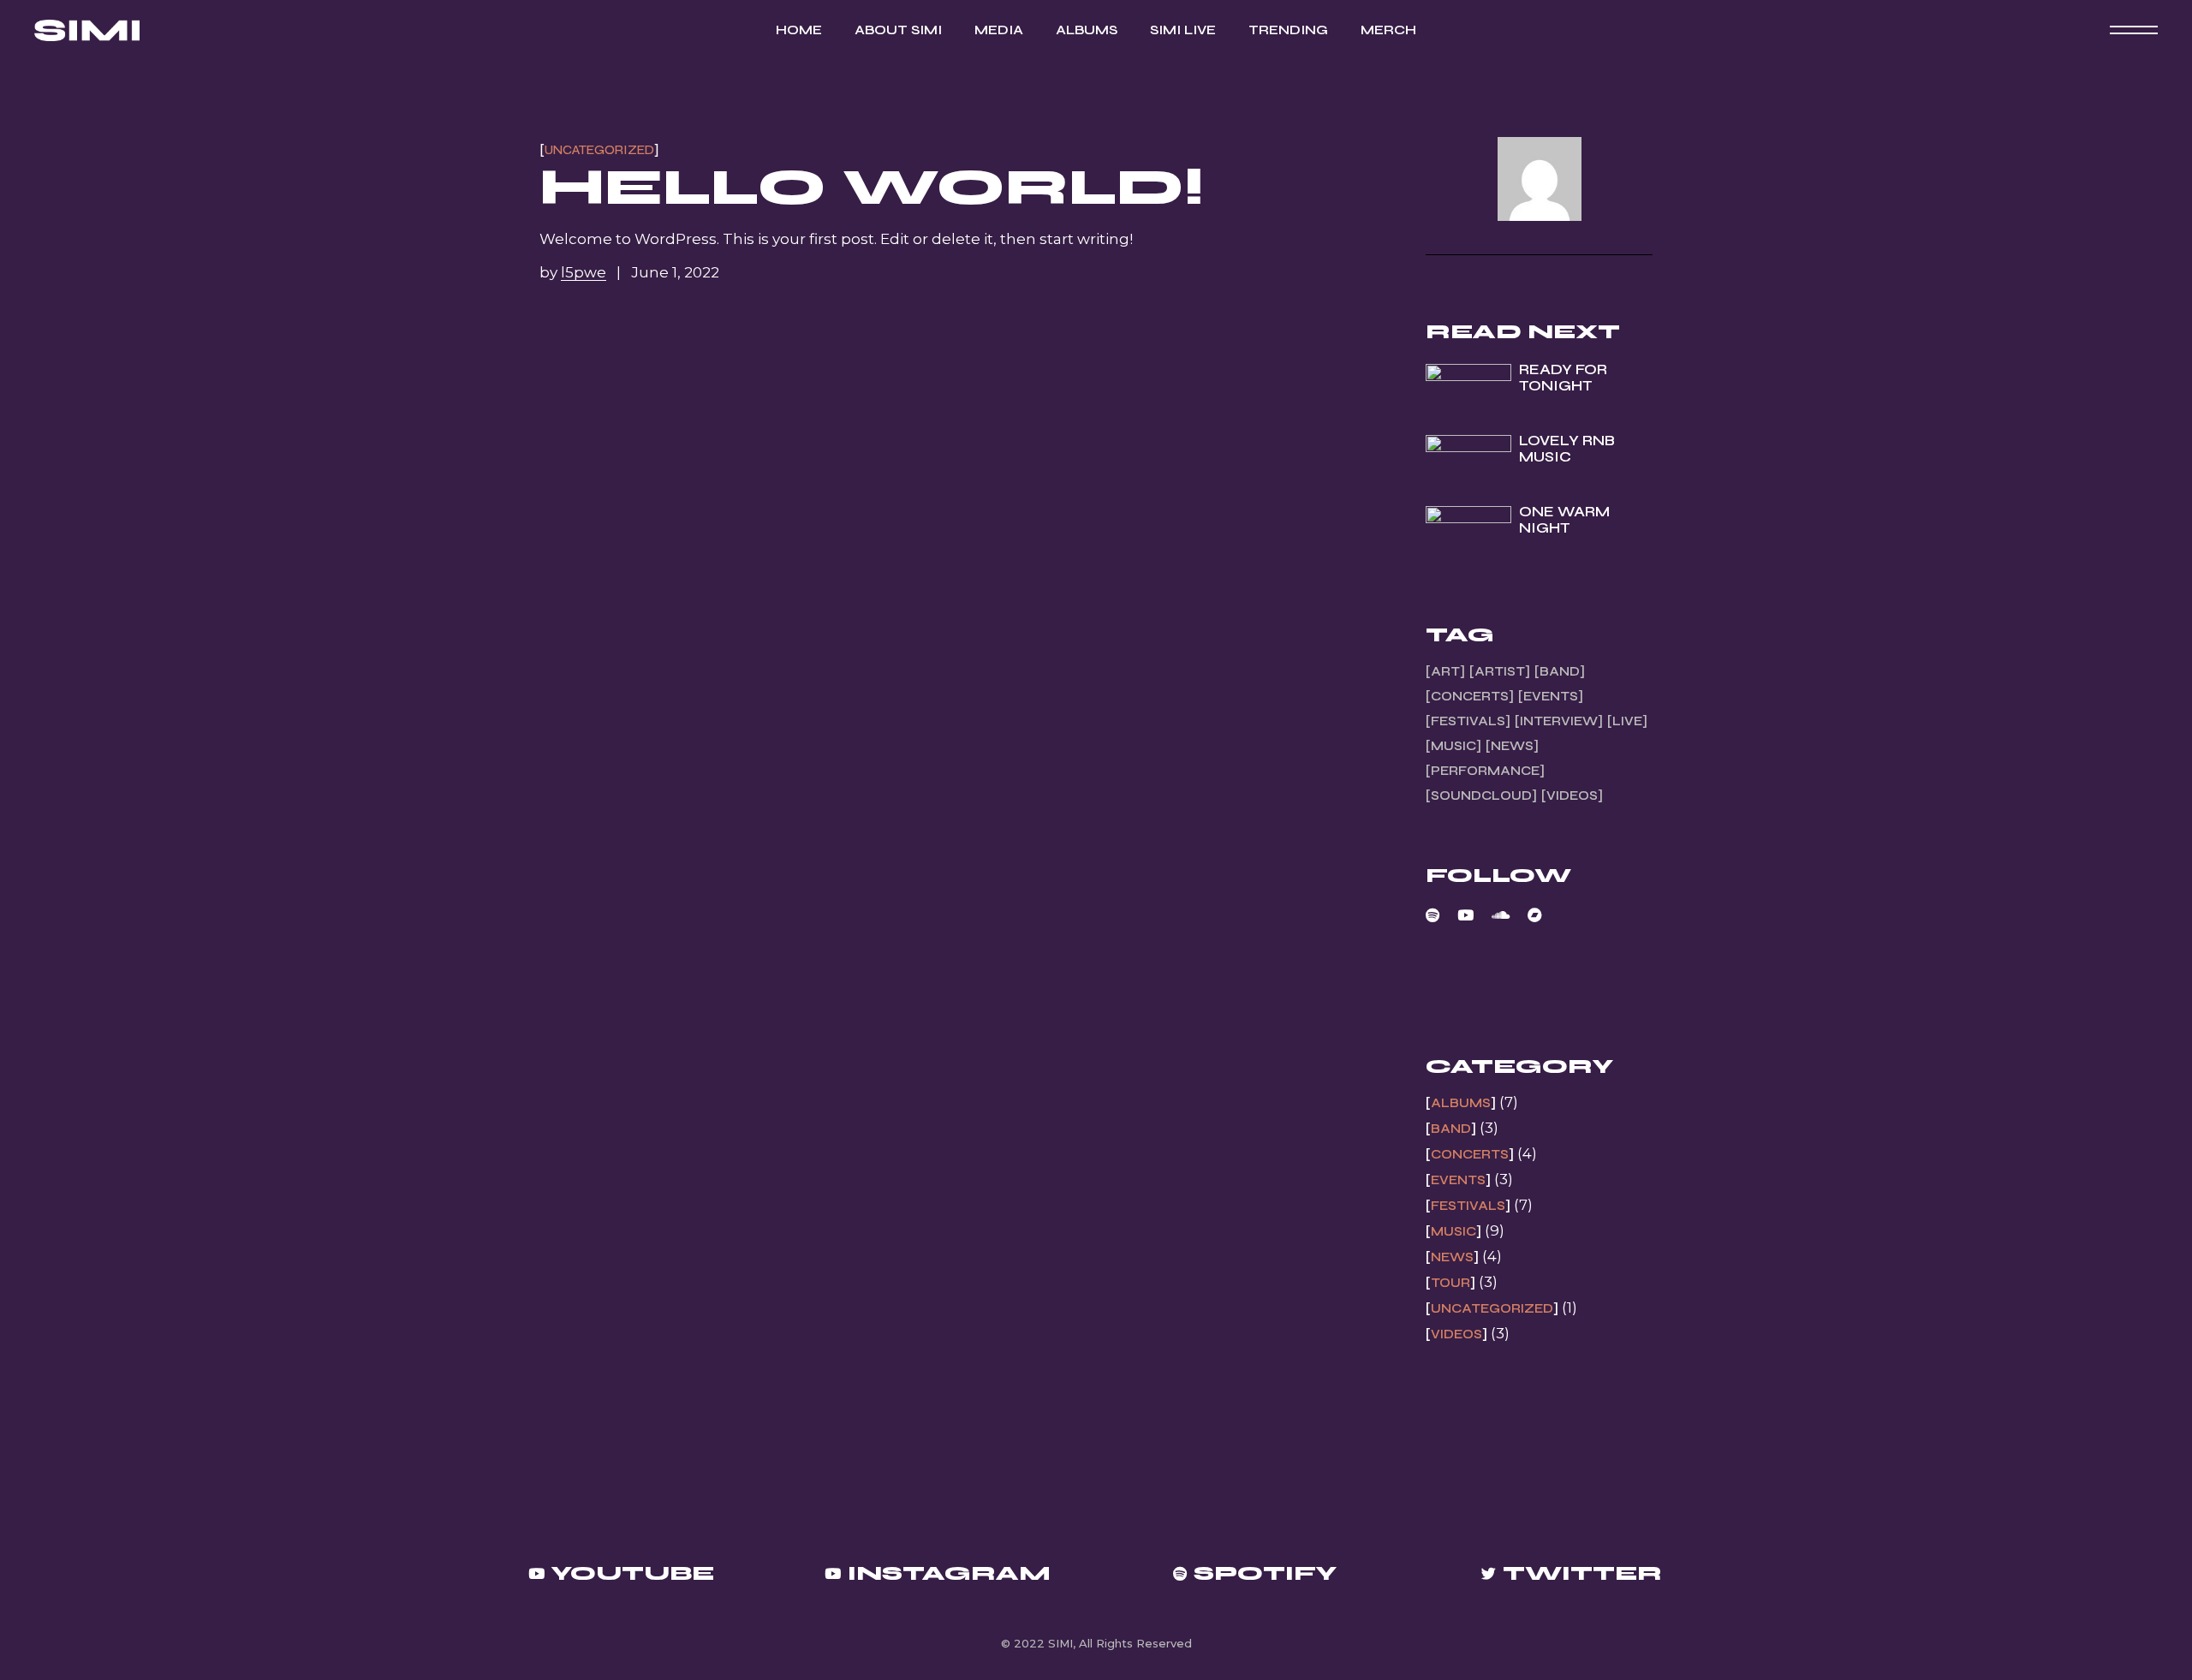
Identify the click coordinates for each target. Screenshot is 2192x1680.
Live (1627, 721)
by (573, 272)
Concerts (1470, 696)
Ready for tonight (1563, 378)
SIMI (1060, 1643)
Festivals (1468, 721)
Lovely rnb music (1567, 449)
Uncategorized (599, 150)
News (1512, 746)
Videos (1572, 795)
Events (1551, 696)
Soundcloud (1481, 795)
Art (1445, 671)
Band (1560, 671)
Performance (1485, 771)
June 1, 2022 (675, 272)
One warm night (1564, 520)
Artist (1500, 671)
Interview (1559, 721)
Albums (1461, 1103)
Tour (1450, 1283)
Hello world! (872, 187)
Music (1453, 746)
